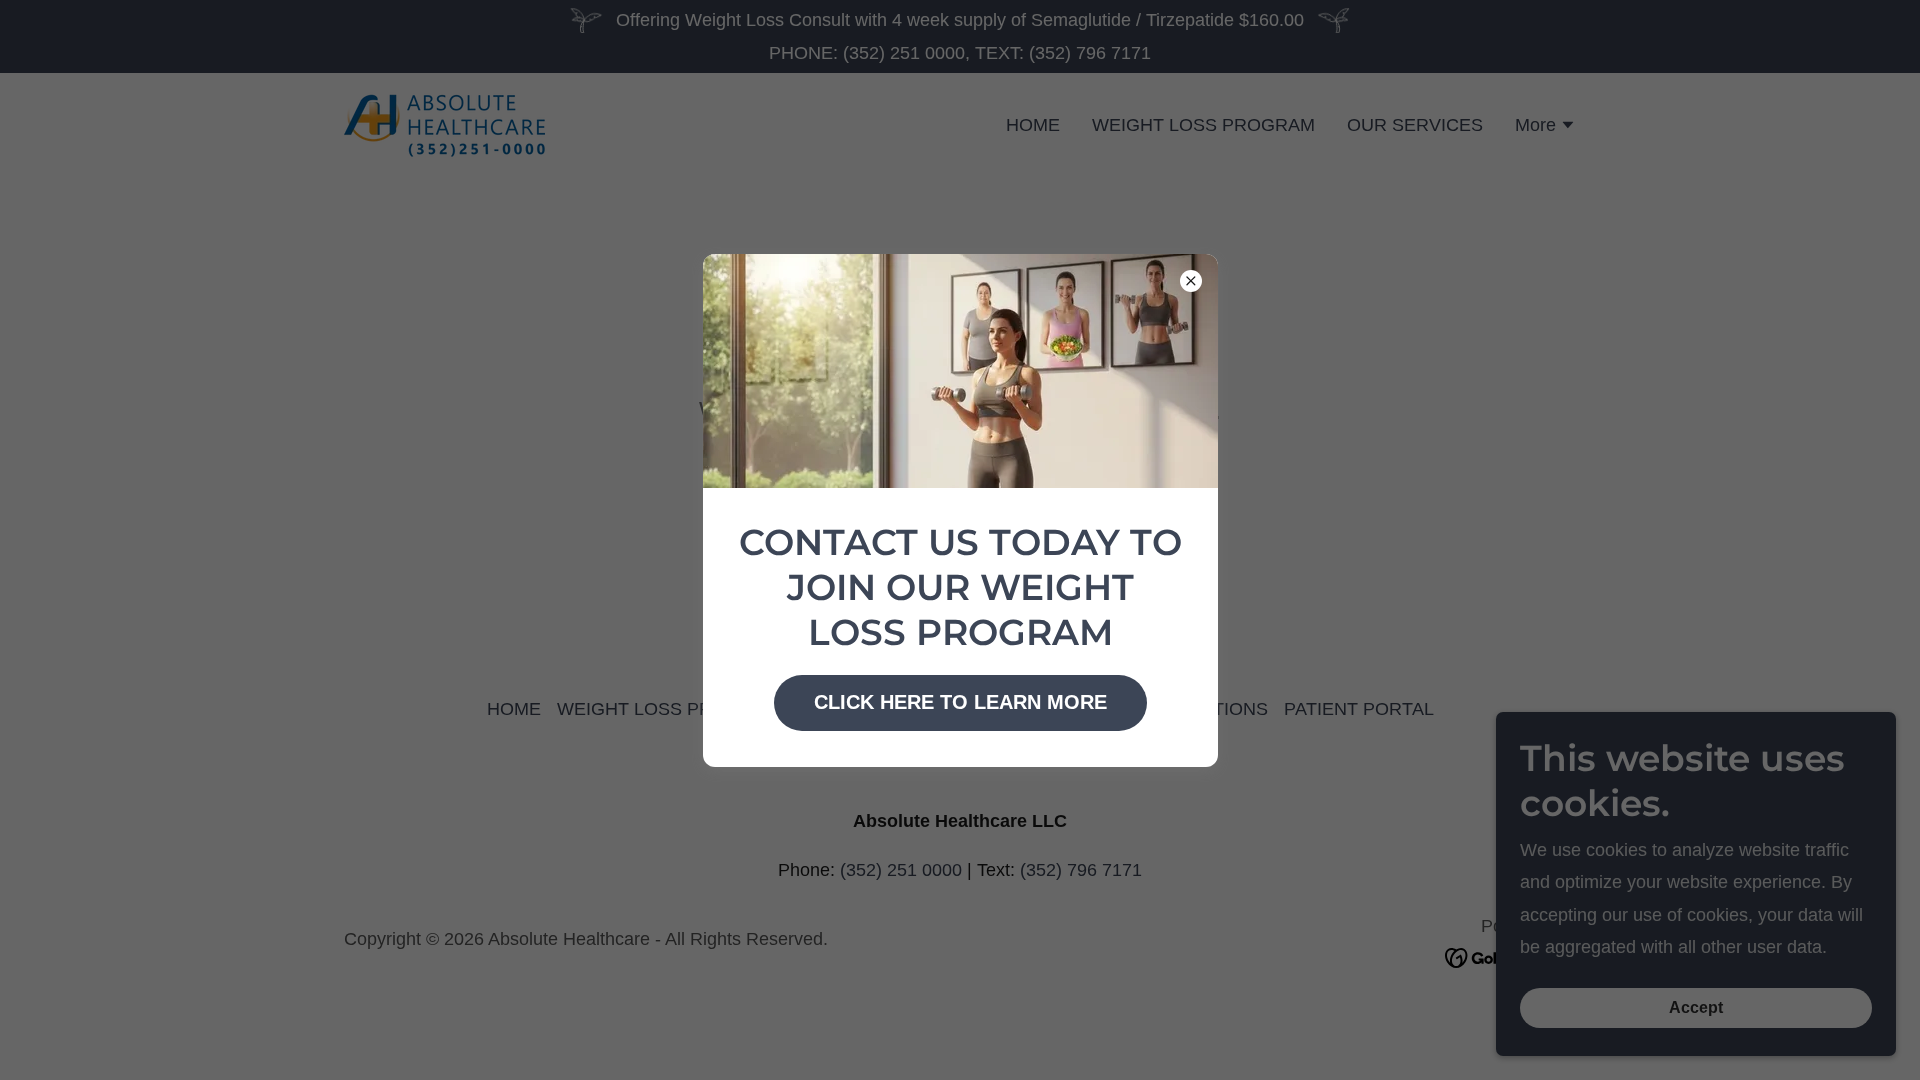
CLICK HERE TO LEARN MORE (960, 702)
